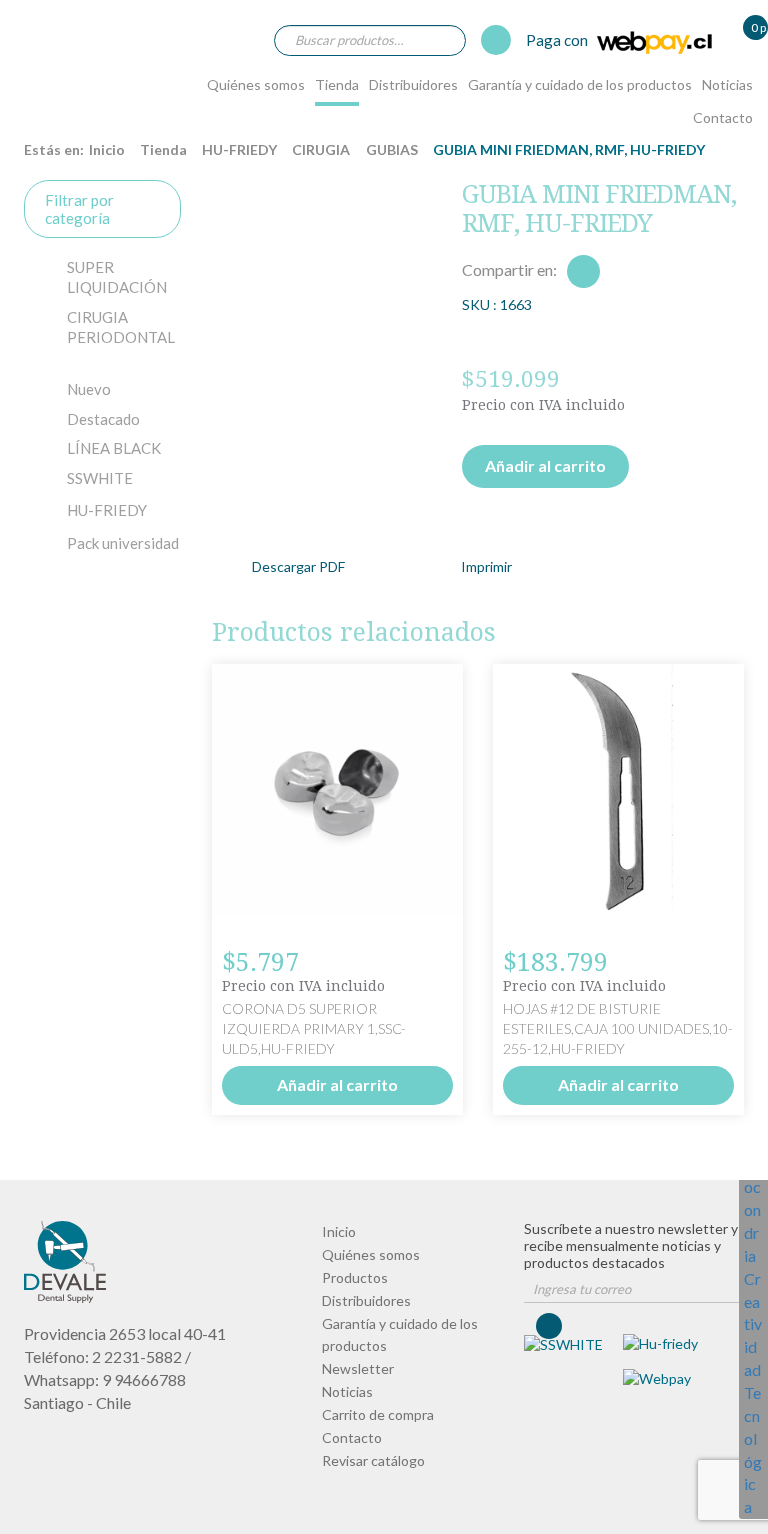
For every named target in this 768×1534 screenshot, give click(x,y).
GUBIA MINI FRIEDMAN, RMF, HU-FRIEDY (64, 63)
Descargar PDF (298, 566)
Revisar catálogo (373, 1460)
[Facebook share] (583, 271)
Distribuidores (413, 84)
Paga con (558, 40)
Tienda (337, 84)
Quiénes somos (256, 84)
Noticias (727, 84)
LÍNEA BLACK (114, 448)
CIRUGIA (321, 149)
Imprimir (486, 566)
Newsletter (358, 1368)
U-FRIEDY (107, 510)
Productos (355, 1277)
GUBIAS (392, 149)
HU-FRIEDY (239, 149)
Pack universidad (123, 543)
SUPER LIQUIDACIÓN (117, 277)
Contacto (723, 117)
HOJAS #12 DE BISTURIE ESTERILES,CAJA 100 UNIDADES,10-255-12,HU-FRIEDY (618, 1028)
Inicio (107, 149)
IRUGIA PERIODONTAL (121, 327)
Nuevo (89, 389)
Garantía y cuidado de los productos (580, 84)
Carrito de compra (378, 1414)
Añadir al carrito (545, 465)
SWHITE (100, 478)
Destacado (103, 419)
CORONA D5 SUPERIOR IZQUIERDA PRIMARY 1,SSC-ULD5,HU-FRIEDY (314, 1028)
